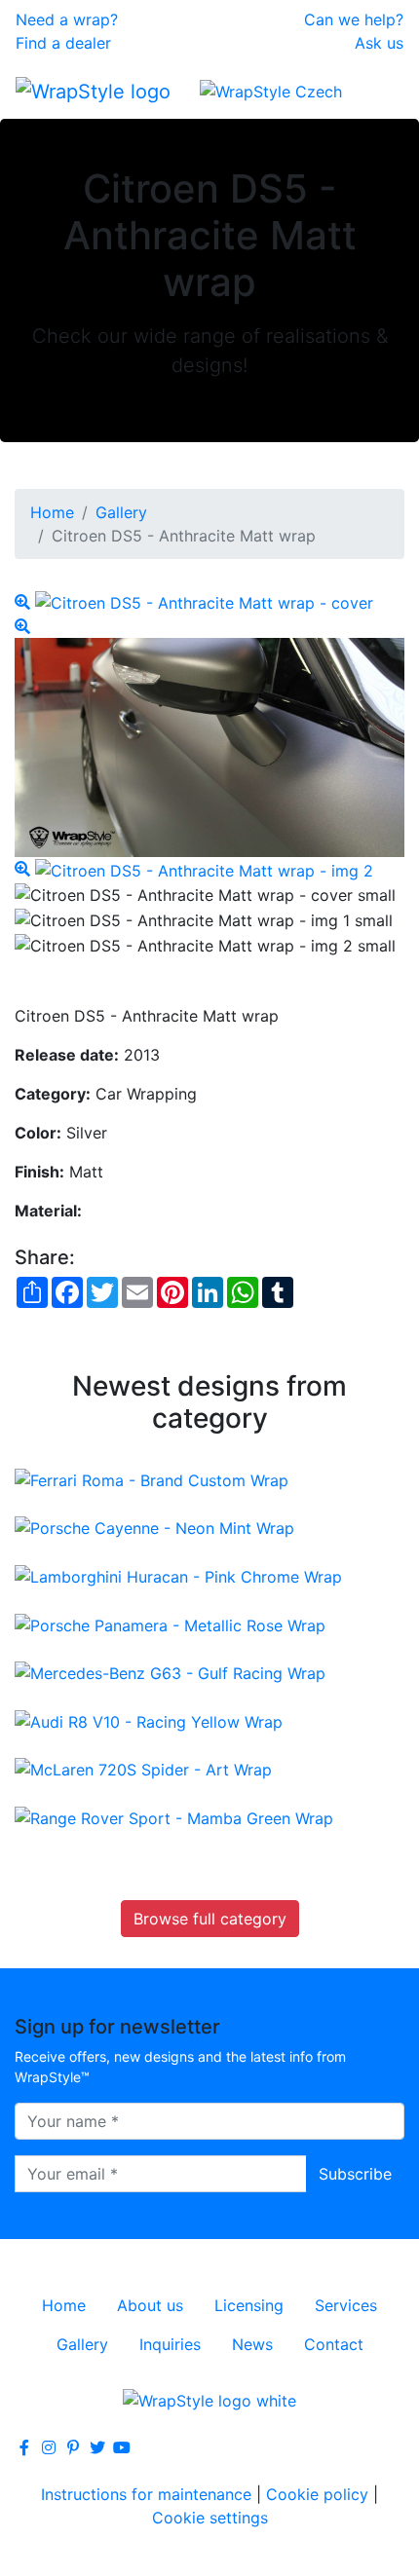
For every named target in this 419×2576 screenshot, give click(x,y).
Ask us (379, 43)
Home (52, 512)
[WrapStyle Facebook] (24, 2447)
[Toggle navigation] (376, 91)
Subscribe (355, 2174)
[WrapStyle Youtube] (122, 2447)
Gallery (121, 512)
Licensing (249, 2305)
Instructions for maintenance (146, 2494)
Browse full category (210, 1919)
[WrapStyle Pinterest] (73, 2447)
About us (150, 2305)
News (252, 2344)
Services (346, 2305)
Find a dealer (63, 43)
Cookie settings (210, 2518)
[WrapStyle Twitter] (97, 2447)
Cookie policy (317, 2494)
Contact (334, 2344)
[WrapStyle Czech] (271, 91)
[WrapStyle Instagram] (49, 2447)
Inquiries (170, 2344)
